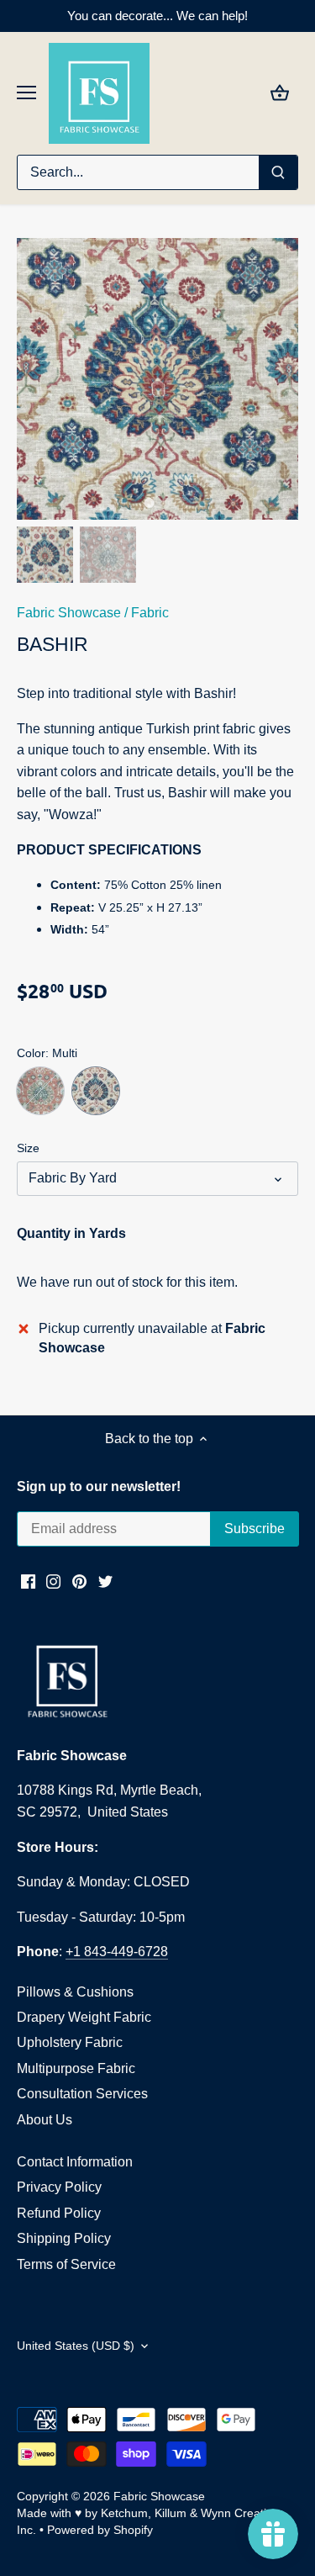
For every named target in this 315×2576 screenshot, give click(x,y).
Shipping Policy (64, 2238)
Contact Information (75, 2162)
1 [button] (150, 503)
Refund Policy (59, 2213)
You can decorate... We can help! (157, 16)
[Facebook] (28, 1580)
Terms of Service (66, 2264)
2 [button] (166, 503)
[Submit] (278, 172)
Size (28, 1148)
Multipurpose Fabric (76, 2068)
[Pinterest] (79, 1580)
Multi (96, 1091)
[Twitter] (105, 1580)
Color (31, 1053)
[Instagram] (53, 1580)
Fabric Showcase (69, 613)
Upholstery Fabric (70, 2042)
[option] (157, 379)
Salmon (40, 1091)
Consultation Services (82, 2094)
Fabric (150, 613)
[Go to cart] (280, 93)
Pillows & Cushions (75, 1992)
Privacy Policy (59, 2187)
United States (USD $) (76, 2346)
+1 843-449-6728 (117, 1952)
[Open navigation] (26, 93)
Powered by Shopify (100, 2530)
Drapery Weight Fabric (84, 2017)
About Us (45, 2120)
